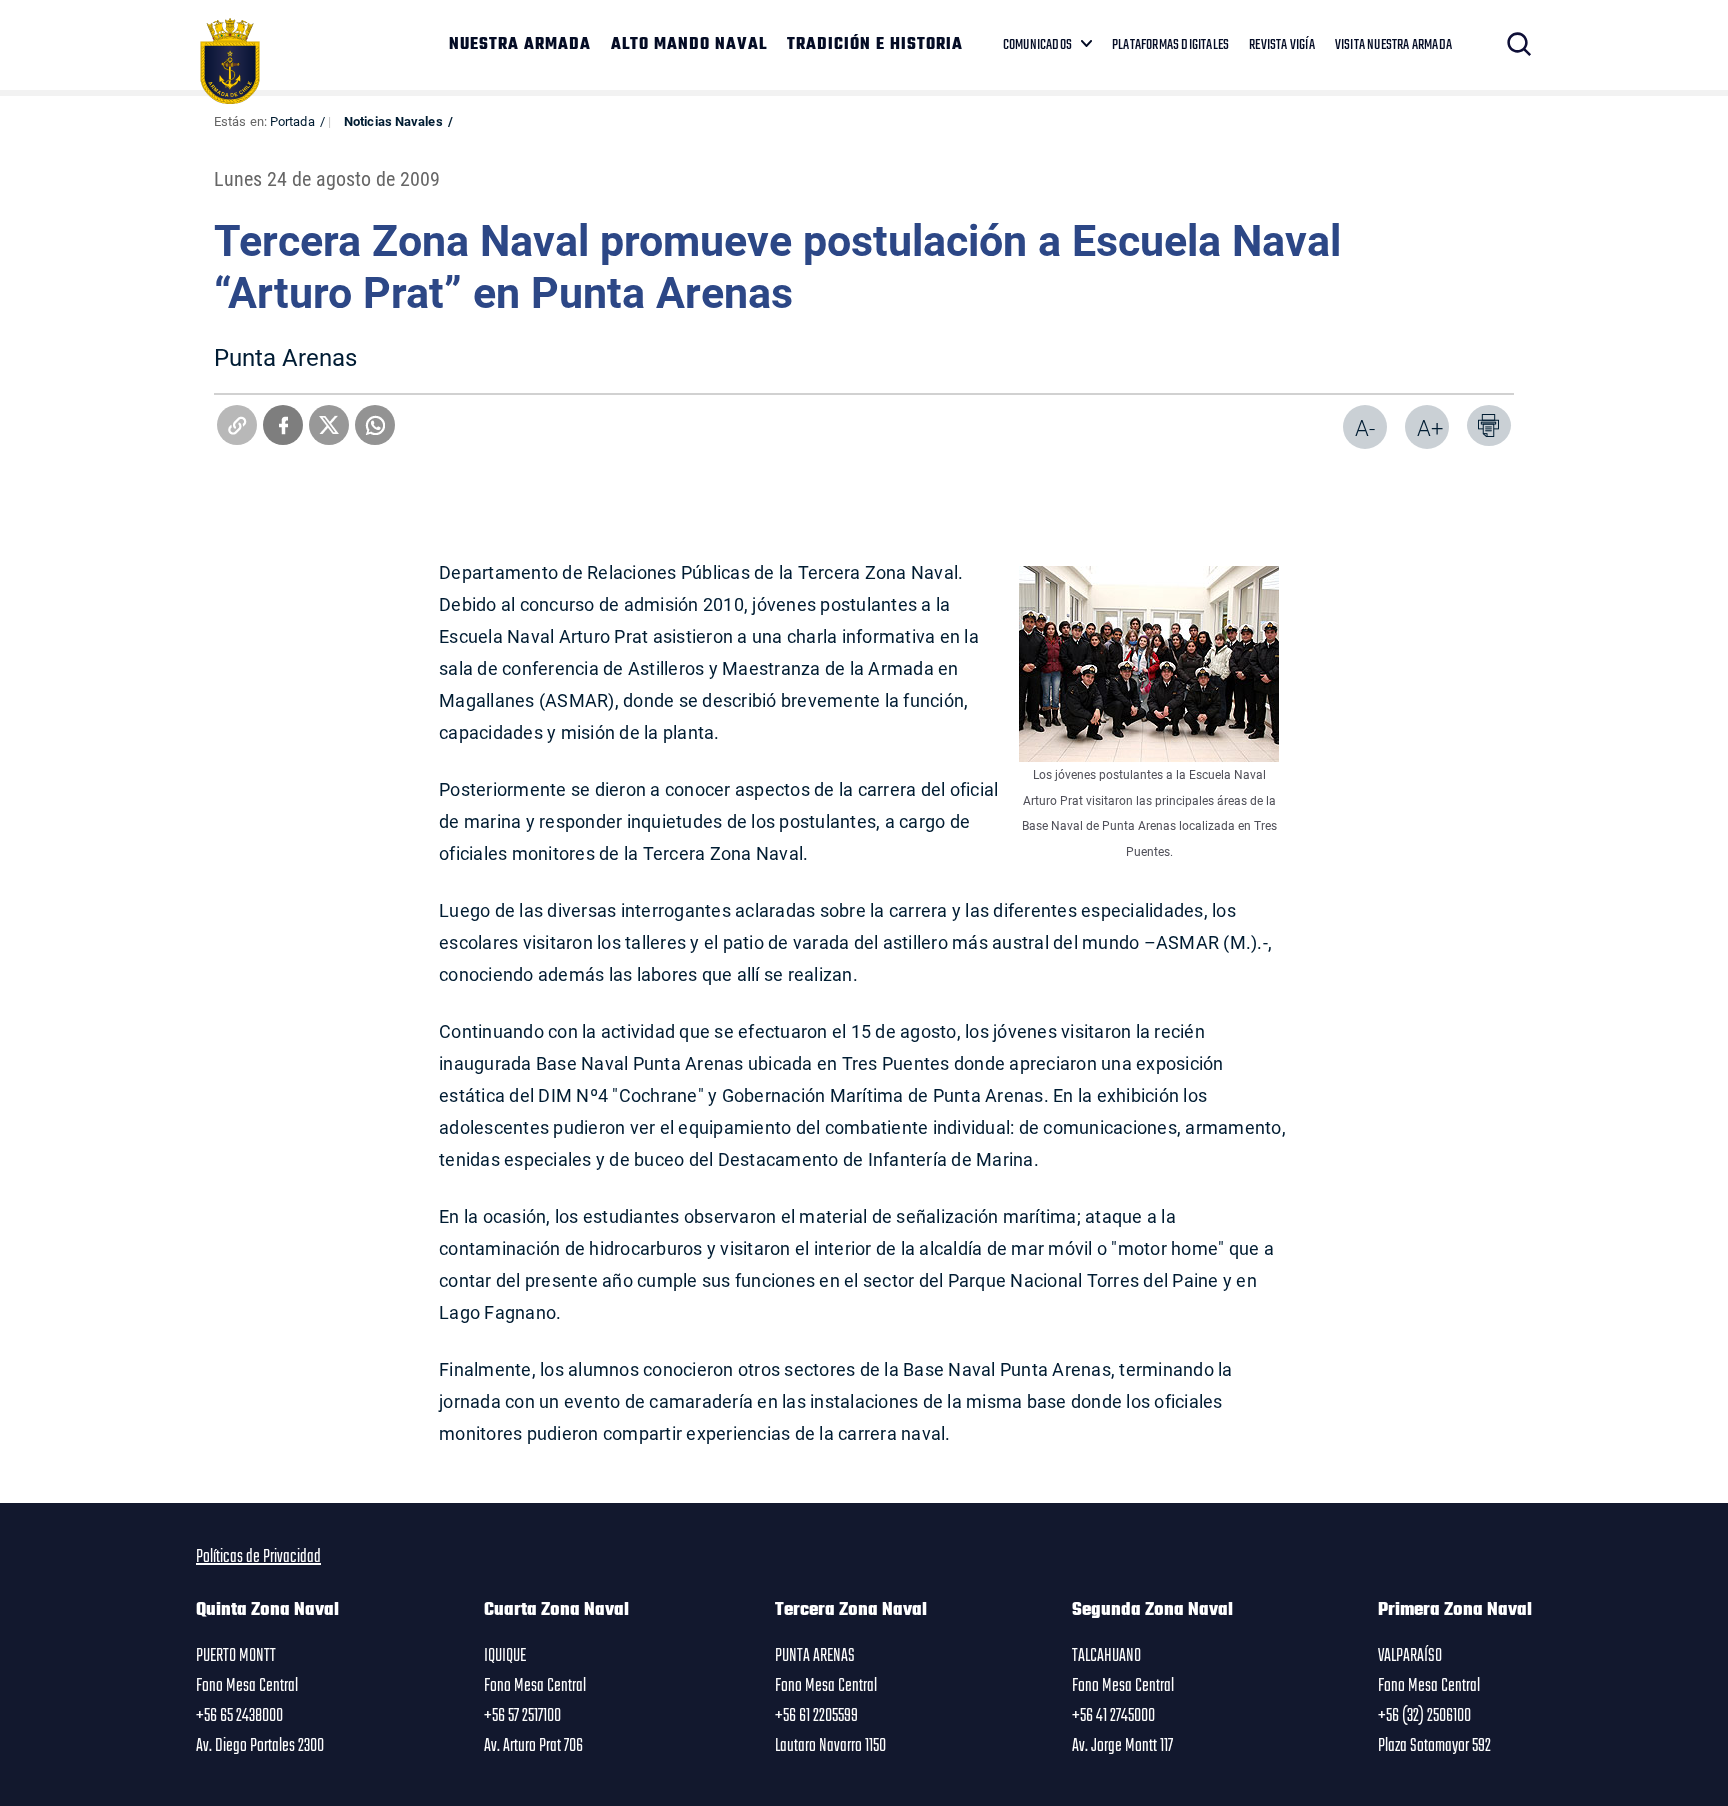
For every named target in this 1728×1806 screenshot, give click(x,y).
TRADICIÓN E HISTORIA (875, 45)
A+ (1430, 427)
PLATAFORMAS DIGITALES (1170, 45)
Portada (292, 121)
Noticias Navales (393, 121)
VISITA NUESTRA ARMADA (1393, 45)
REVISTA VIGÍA (1282, 45)
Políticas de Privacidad (258, 1557)
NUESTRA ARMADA (520, 45)
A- (1365, 427)
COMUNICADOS (1037, 45)
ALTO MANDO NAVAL (689, 45)
